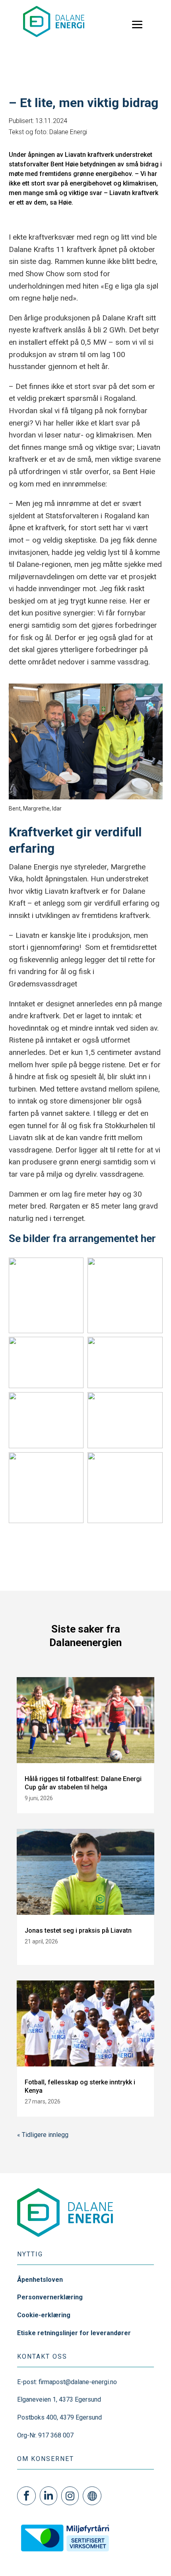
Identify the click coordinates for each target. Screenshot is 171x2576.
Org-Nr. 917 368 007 (45, 2435)
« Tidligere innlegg (43, 2135)
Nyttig (30, 2254)
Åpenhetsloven (40, 2280)
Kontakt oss (42, 2356)
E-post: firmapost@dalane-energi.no (67, 2382)
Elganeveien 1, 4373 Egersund (59, 2399)
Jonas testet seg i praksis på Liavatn (78, 1931)
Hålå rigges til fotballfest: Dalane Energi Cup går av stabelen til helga (83, 1783)
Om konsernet (46, 2459)
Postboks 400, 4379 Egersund (59, 2417)
